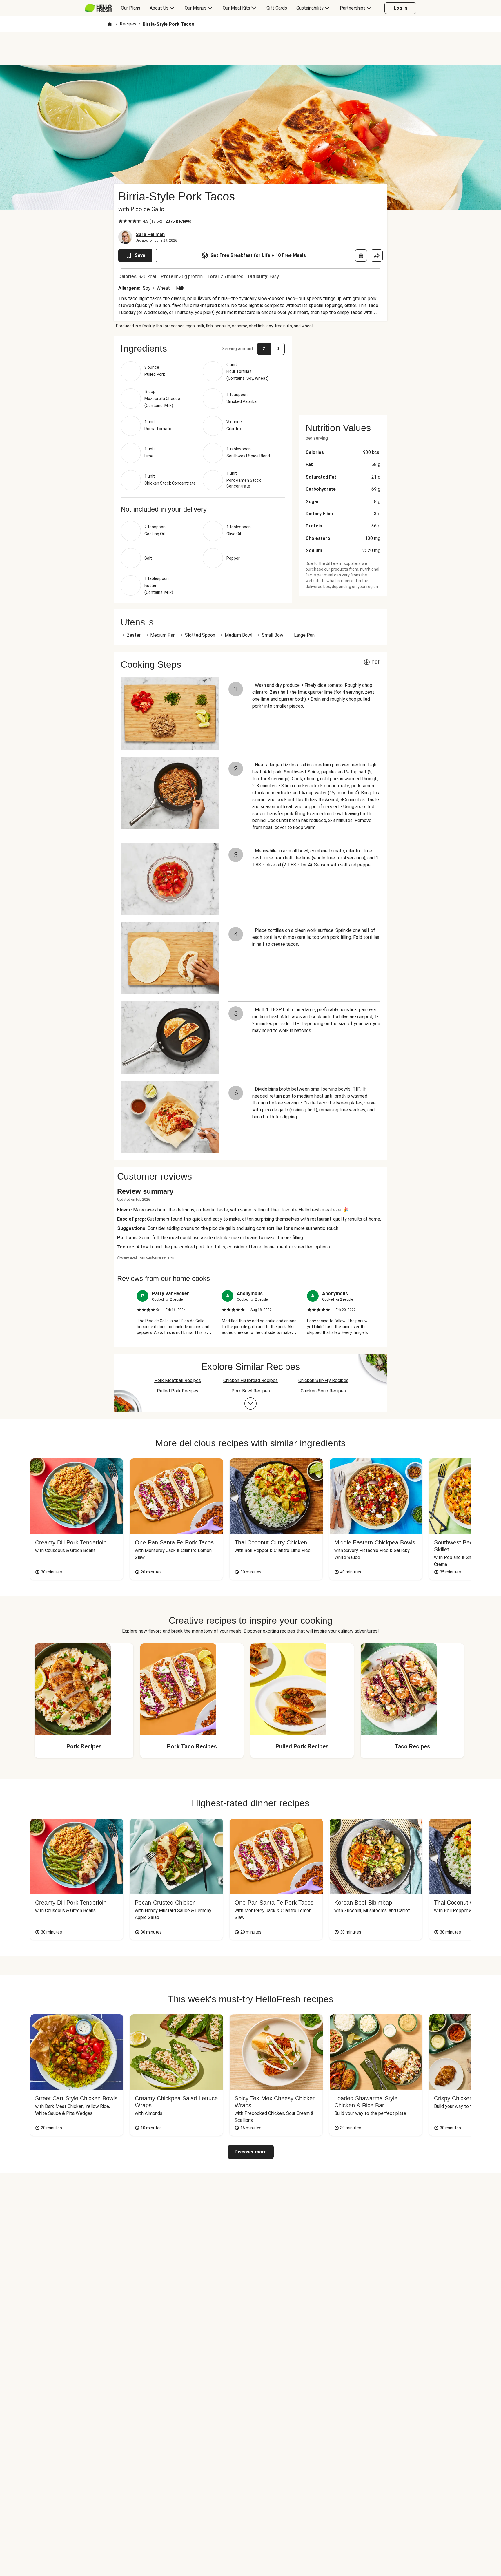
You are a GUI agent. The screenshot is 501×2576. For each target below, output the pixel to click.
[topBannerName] (251, 49)
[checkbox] (121, 221)
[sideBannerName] (343, 372)
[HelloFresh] (98, 8)
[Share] (377, 255)
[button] (203, 348)
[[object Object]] (361, 255)
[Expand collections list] (251, 1403)
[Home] (110, 24)
